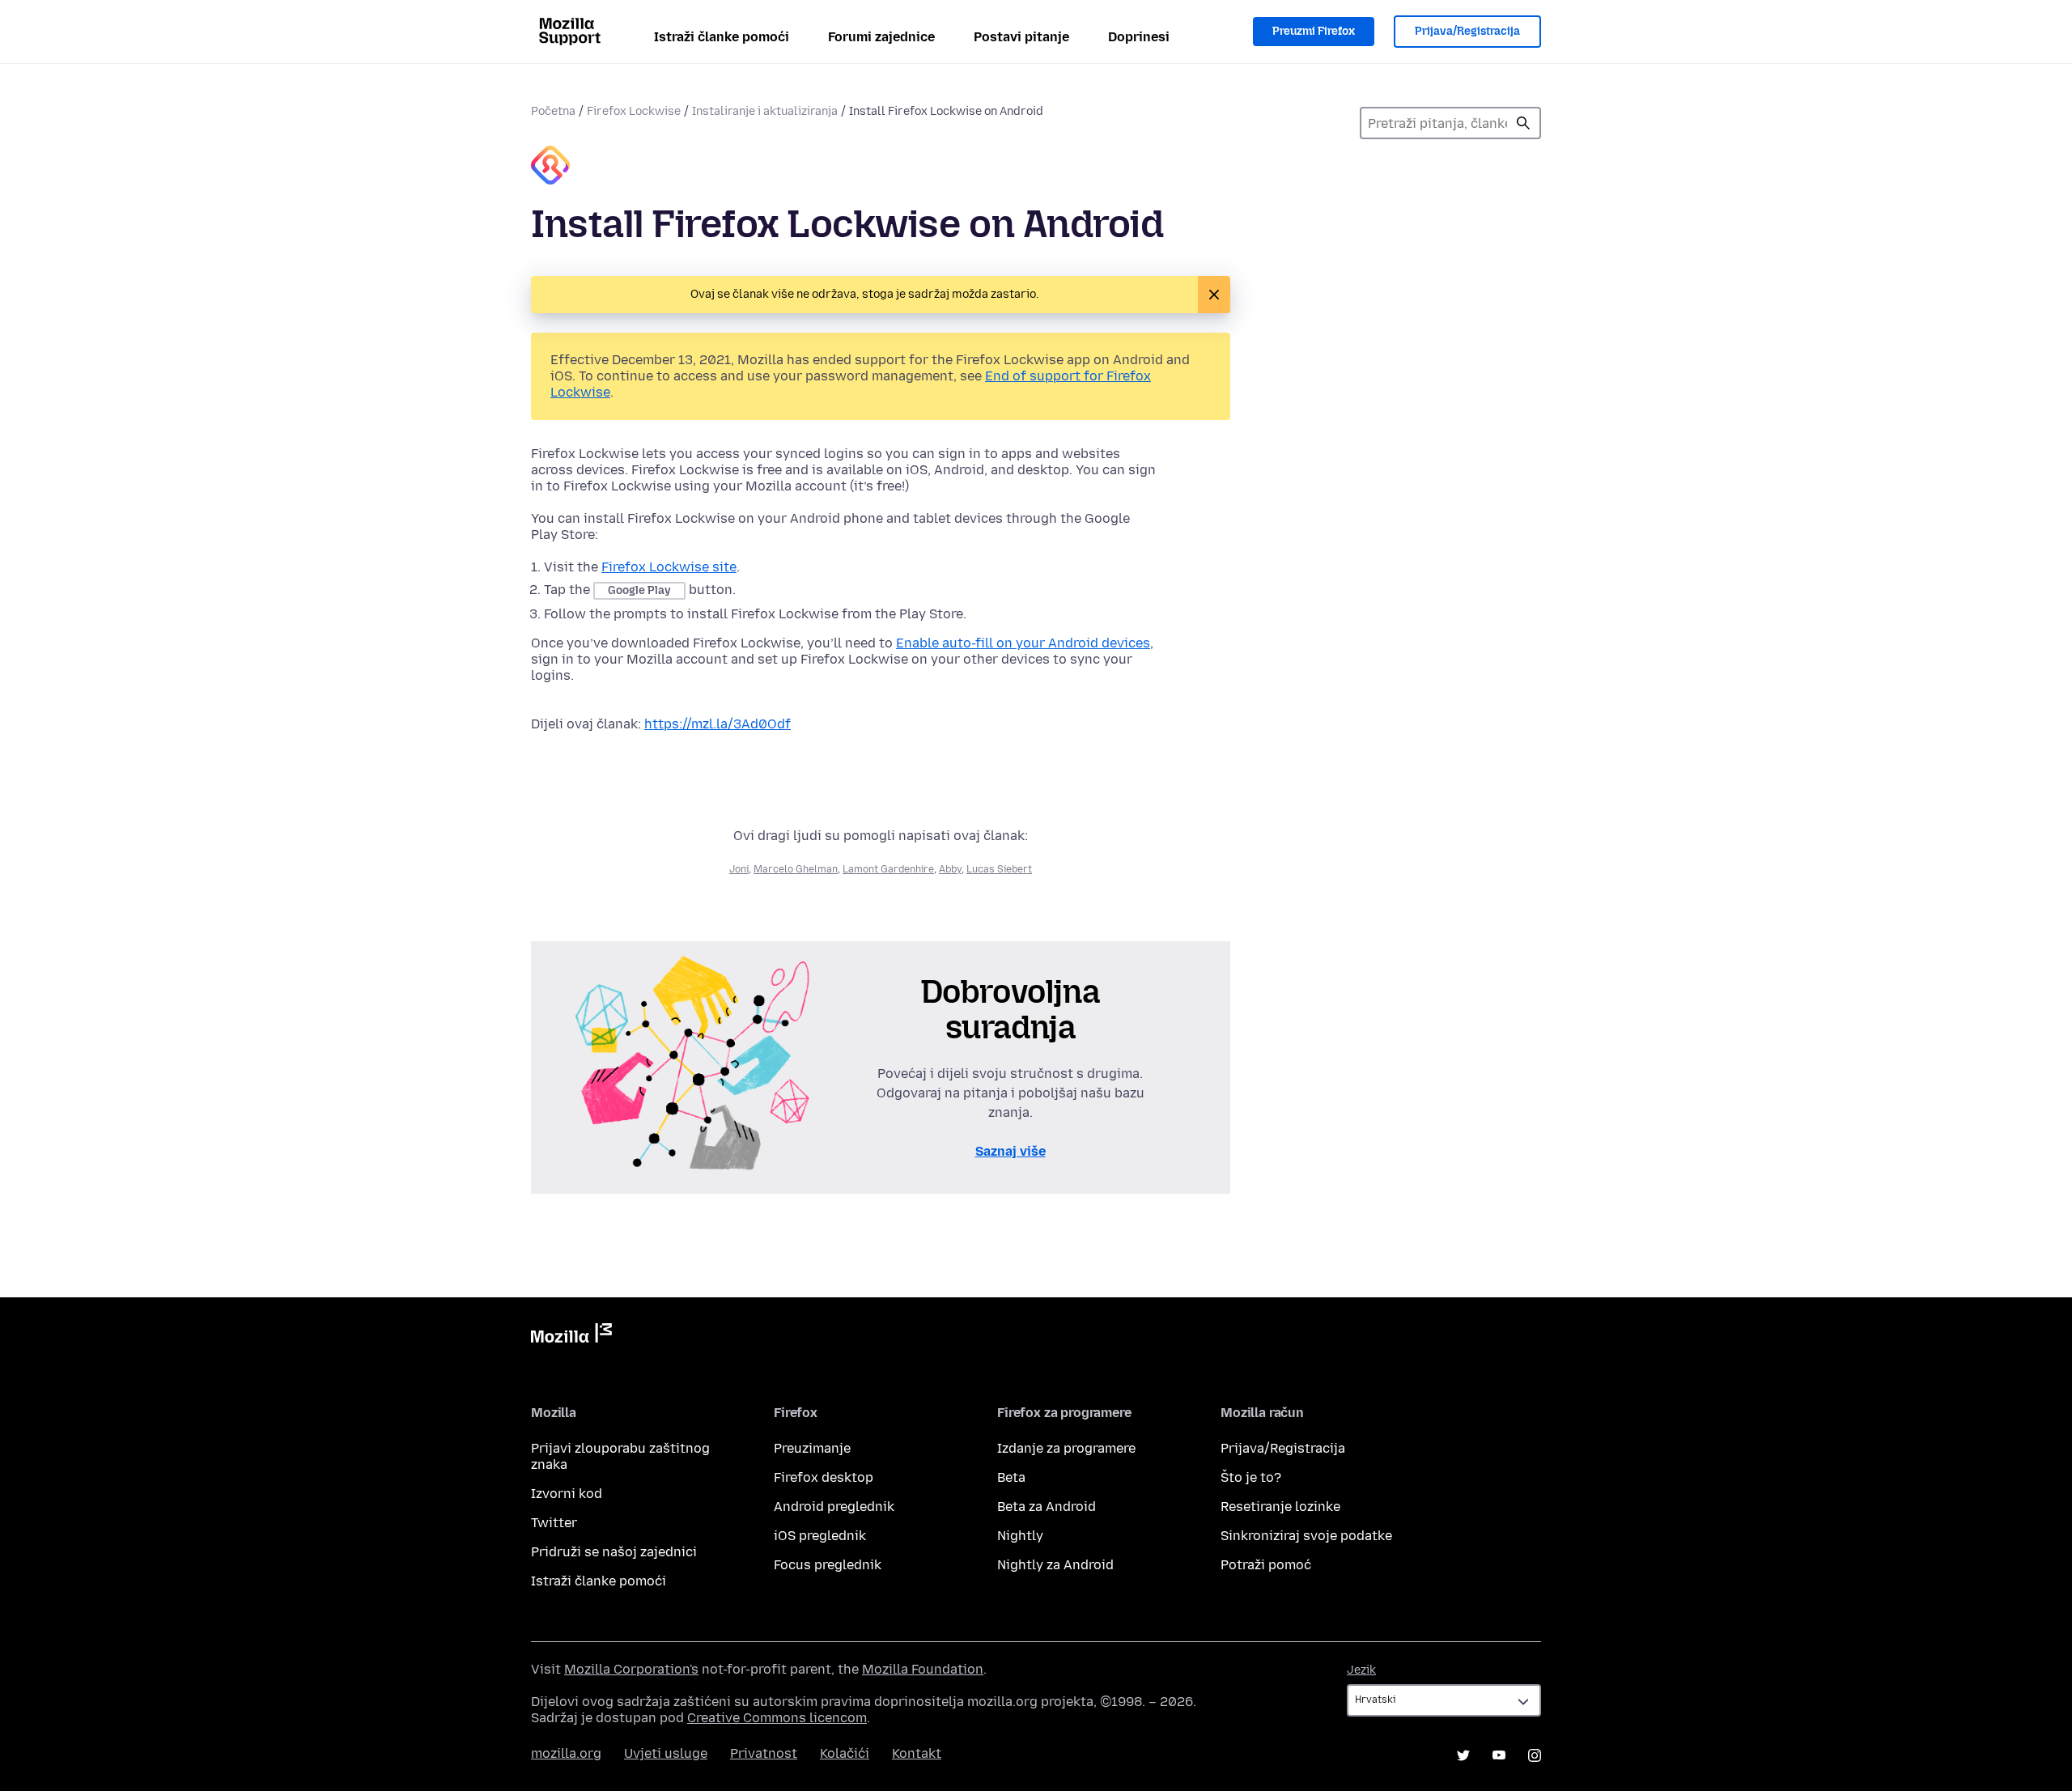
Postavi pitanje (1021, 37)
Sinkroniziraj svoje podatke (1306, 1536)
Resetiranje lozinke (1280, 1507)
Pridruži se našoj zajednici (614, 1552)
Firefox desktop (824, 1477)
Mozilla (571, 1336)
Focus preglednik (828, 1565)
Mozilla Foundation (923, 1669)
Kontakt (917, 1753)
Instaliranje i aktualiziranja (765, 111)
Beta (1011, 1477)
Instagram (1535, 1755)
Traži (1523, 123)
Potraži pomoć (1266, 1565)
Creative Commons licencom (777, 1718)
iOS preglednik (820, 1536)
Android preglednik (834, 1507)
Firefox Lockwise (634, 111)
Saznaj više (1011, 1151)
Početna (553, 111)
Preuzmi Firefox (1314, 31)
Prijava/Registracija (1467, 31)
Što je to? (1251, 1477)
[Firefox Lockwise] (550, 167)
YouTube (1499, 1755)
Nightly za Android (1055, 1565)
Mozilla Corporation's (631, 1669)
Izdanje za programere (1066, 1448)
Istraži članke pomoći (722, 37)
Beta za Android (1047, 1507)
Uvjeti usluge (666, 1753)
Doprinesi (1139, 37)
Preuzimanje (812, 1448)
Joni (739, 869)
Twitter (554, 1523)
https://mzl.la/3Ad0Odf (718, 724)
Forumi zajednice (881, 37)
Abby (950, 869)
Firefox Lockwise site (669, 567)
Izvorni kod (567, 1494)
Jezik (1361, 1670)
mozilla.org (566, 1753)
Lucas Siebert (999, 869)
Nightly (1020, 1536)
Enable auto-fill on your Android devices (1023, 643)
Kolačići (845, 1753)
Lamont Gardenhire (888, 869)
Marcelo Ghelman (796, 869)
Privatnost (764, 1753)
